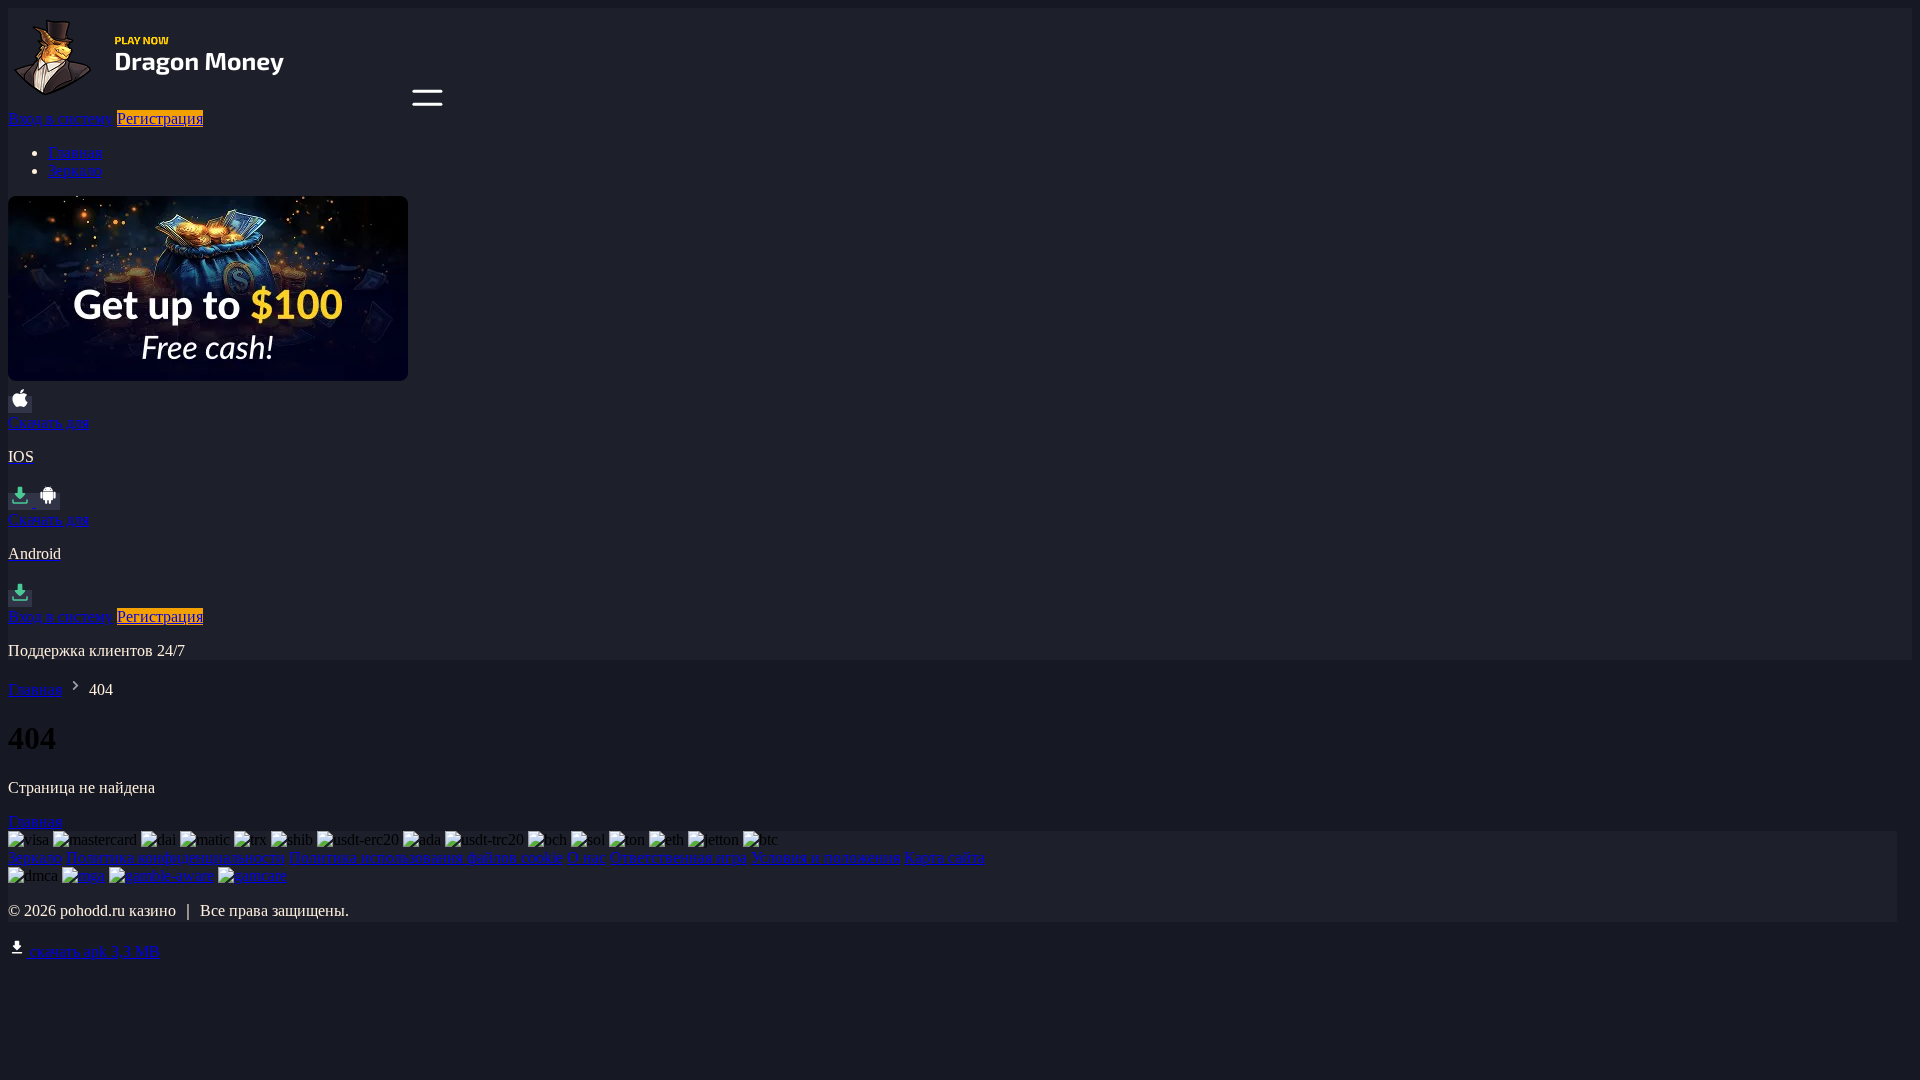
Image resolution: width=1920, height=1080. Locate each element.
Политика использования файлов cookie (426, 857)
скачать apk (93, 951)
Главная (75, 152)
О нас (586, 857)
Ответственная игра (678, 857)
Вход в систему (60, 118)
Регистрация (160, 118)
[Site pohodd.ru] (208, 100)
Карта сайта (944, 857)
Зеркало (75, 170)
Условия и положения (825, 857)
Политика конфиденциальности (175, 857)
